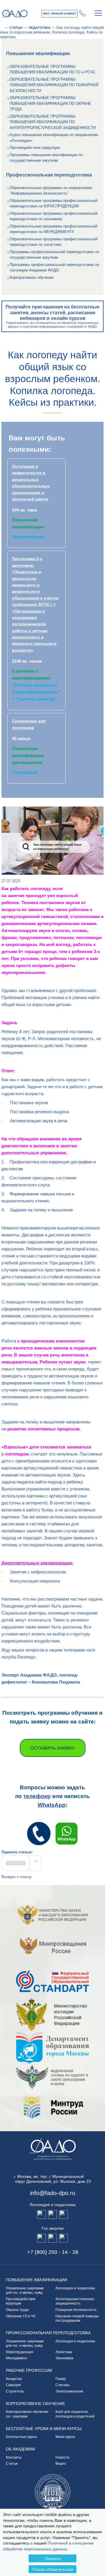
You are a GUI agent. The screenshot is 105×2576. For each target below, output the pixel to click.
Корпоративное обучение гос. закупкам (27, 2414)
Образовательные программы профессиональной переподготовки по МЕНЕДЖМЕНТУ (54, 229)
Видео (61, 2464)
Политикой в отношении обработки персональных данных (48, 2546)
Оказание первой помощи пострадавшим (77, 2319)
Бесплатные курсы (21, 2437)
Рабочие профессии (29, 2370)
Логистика (64, 2352)
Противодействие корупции (21, 2301)
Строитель (15, 2391)
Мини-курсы (65, 2437)
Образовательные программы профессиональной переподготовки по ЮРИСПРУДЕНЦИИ (54, 203)
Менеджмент (17, 2358)
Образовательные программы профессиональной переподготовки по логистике (54, 242)
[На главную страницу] (2, 28)
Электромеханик (69, 2391)
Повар (61, 2379)
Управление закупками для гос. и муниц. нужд (25, 2291)
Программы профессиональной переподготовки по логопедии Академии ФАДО (54, 268)
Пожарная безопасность (76, 2310)
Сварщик (13, 2385)
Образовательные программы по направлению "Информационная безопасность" (51, 191)
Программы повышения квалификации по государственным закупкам (46, 158)
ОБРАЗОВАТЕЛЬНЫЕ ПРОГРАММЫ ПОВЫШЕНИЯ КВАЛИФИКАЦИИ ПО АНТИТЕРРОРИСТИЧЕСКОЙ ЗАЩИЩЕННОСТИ (53, 122)
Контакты (14, 2457)
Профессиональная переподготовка (48, 2333)
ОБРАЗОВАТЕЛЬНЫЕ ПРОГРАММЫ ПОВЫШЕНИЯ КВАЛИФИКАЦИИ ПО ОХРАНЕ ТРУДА (50, 103)
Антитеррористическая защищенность (76, 2301)
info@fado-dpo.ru (53, 2193)
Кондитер (14, 2379)
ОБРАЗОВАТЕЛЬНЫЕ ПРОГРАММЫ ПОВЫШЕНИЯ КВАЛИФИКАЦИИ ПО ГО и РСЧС (52, 69)
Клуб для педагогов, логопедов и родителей (75, 2414)
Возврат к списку (17, 1877)
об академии (20, 2449)
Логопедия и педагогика (75, 2288)
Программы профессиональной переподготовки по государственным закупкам (54, 255)
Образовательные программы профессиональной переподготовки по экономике (54, 216)
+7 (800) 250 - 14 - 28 (83, 13)
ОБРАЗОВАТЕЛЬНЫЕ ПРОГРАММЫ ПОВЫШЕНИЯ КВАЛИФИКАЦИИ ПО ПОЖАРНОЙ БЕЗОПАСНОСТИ (54, 85)
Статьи (12, 2464)
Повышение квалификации (36, 2280)
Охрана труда (17, 2310)
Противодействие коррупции (35, 148)
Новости (62, 2457)
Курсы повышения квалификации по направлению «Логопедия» (54, 138)
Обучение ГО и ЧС (21, 2316)
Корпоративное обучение (32, 277)
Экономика (64, 2358)
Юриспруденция (20, 2352)
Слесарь (63, 2385)
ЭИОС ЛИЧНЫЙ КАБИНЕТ (60, 14)
